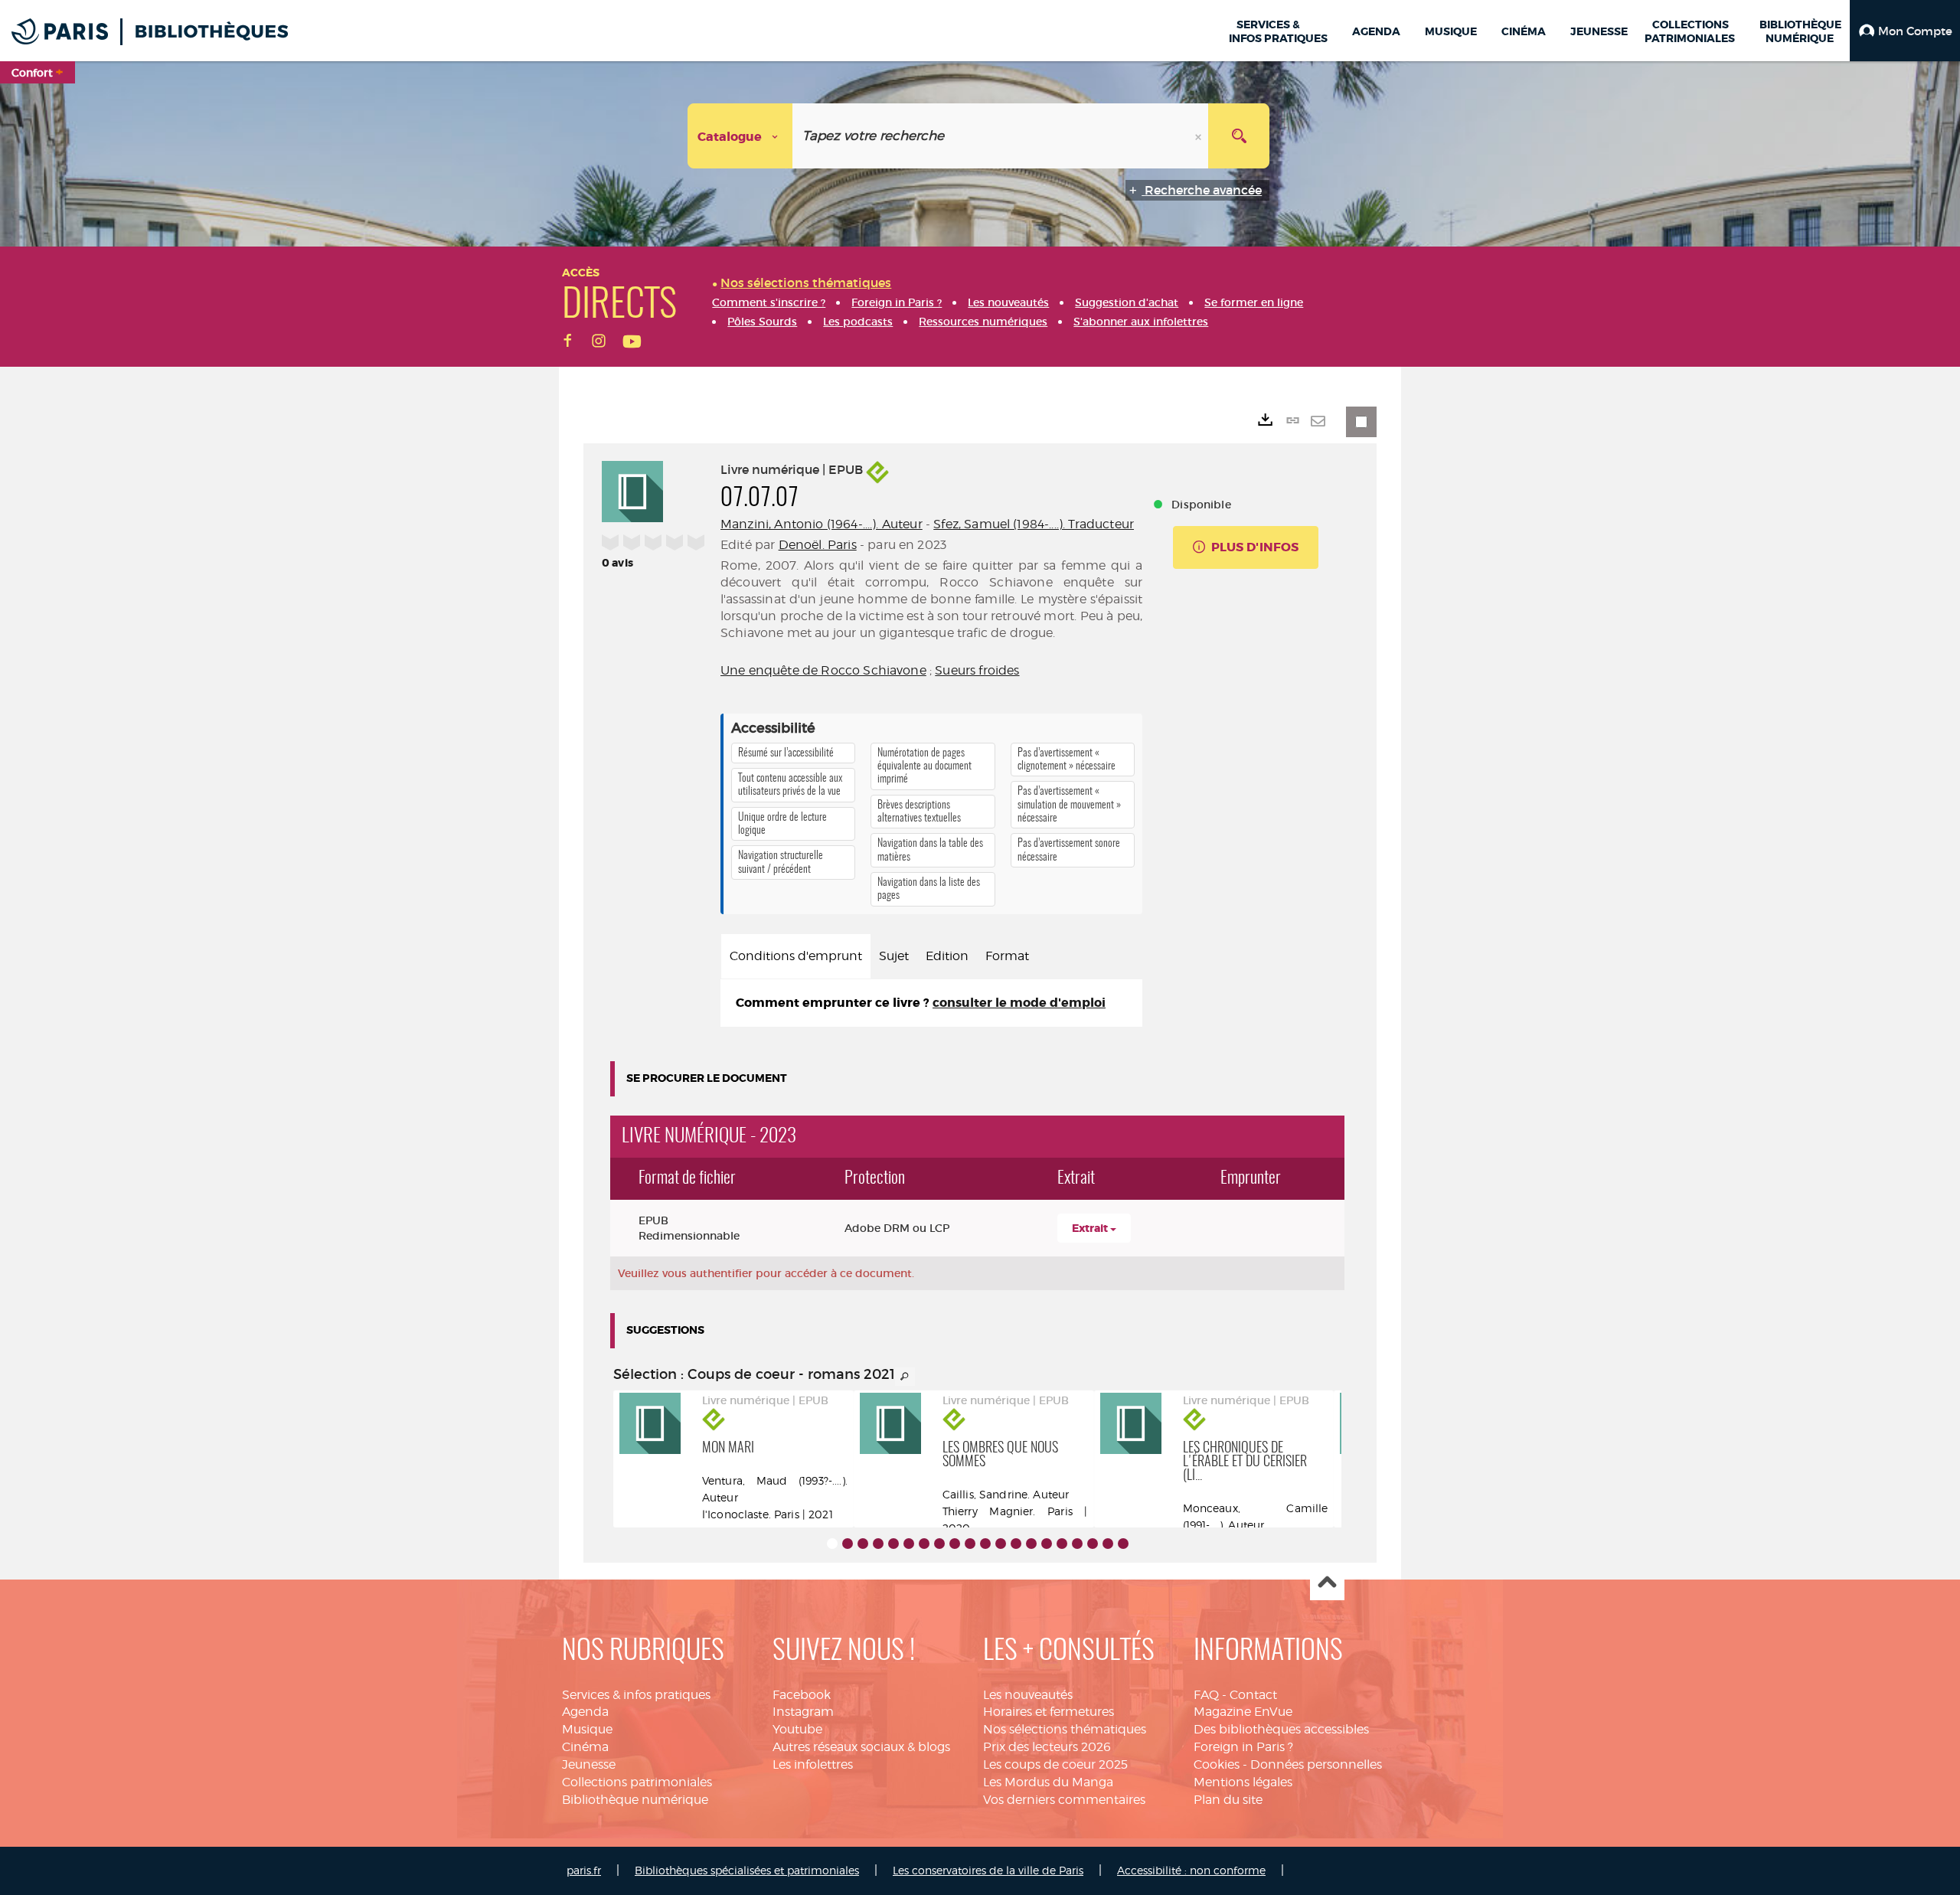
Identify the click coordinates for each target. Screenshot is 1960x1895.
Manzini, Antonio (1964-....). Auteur (822, 524)
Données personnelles (1316, 1764)
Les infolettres (813, 1764)
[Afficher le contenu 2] (848, 1544)
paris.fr (584, 1870)
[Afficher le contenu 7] (924, 1544)
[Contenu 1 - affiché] (832, 1544)
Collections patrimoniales (637, 1782)
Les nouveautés (1028, 1695)
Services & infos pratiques (636, 1695)
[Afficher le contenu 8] (939, 1544)
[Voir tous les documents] (905, 1377)
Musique (587, 1729)
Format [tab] (1007, 956)
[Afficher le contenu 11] (985, 1544)
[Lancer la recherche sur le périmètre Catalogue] (1239, 136)
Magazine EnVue (1243, 1712)
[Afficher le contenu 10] (970, 1544)
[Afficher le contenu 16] (1062, 1544)
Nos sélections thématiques (1065, 1729)
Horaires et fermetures (1049, 1712)
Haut (1327, 1584)
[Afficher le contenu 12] (1001, 1544)
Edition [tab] (947, 956)
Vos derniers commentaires (1064, 1800)
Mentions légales (1243, 1782)
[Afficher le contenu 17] (1077, 1544)
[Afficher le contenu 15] (1047, 1544)
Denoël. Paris (818, 545)
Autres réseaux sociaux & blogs (861, 1747)
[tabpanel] (931, 1003)
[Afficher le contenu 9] (955, 1544)
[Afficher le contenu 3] (863, 1544)
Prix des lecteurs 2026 (1047, 1747)
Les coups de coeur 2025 (1055, 1764)
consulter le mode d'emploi (1019, 1003)
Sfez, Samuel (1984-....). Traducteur (1034, 524)
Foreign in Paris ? (1243, 1747)
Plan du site (1228, 1800)
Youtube (797, 1729)
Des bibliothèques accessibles (1281, 1729)
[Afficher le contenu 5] (893, 1544)
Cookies (1217, 1764)
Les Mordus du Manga (1048, 1782)
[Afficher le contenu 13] (1016, 1544)
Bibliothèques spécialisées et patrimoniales (747, 1870)
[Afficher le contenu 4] (878, 1544)
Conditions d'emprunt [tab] (796, 956)
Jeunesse (589, 1764)
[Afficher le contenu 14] (1031, 1544)
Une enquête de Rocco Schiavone (823, 670)
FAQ (1206, 1695)
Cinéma (585, 1747)
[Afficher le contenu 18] (1093, 1544)
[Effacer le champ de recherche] (1200, 136)
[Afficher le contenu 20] (1123, 1544)
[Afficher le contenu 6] (909, 1544)
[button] (1905, 31)
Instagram (803, 1712)
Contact (1253, 1695)
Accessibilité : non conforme (1191, 1870)
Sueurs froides (977, 670)
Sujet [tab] (894, 956)
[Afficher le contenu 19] (1108, 1544)
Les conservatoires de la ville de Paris (988, 1870)
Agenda (585, 1712)
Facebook (802, 1695)
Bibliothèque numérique (635, 1800)
